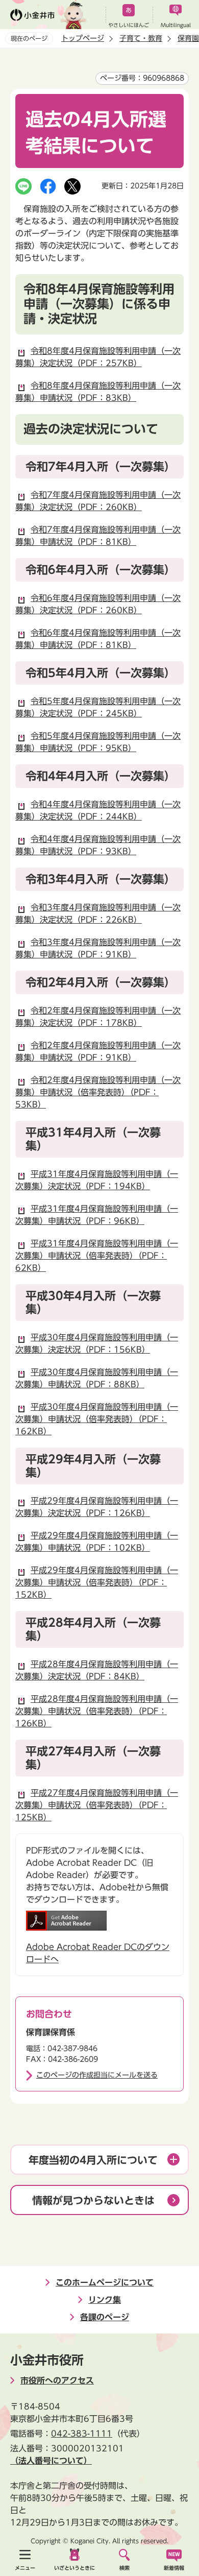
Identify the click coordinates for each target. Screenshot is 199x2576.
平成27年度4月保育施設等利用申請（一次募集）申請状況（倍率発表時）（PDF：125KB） (97, 1805)
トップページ (83, 38)
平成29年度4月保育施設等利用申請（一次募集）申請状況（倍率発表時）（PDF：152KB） (97, 1582)
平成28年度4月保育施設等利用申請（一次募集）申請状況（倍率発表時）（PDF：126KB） (97, 1711)
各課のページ (105, 2317)
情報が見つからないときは (93, 2200)
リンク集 (105, 2300)
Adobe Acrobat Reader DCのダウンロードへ (98, 1953)
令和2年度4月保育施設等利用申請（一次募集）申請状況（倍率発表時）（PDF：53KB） (98, 1092)
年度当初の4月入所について (93, 2160)
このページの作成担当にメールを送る (97, 2075)
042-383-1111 (82, 2434)
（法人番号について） (51, 2461)
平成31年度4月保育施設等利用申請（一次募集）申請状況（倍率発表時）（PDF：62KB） (97, 1256)
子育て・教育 (141, 38)
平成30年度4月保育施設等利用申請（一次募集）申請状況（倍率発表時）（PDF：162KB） (97, 1419)
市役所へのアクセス (57, 2380)
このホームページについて (105, 2282)
